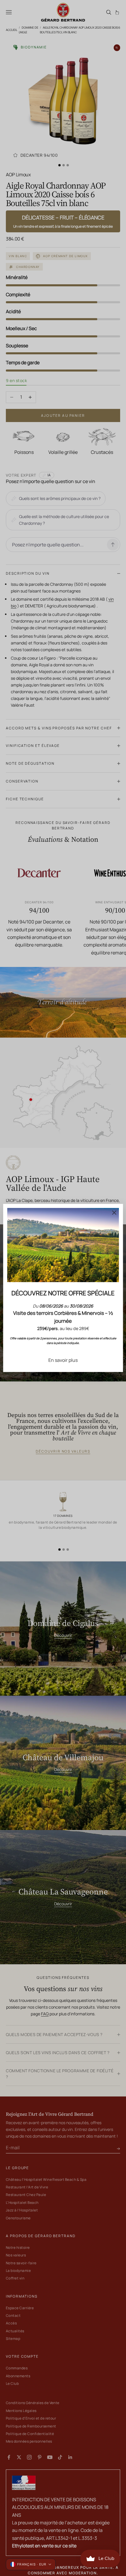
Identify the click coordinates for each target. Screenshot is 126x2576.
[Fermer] (114, 1213)
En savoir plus (63, 1360)
